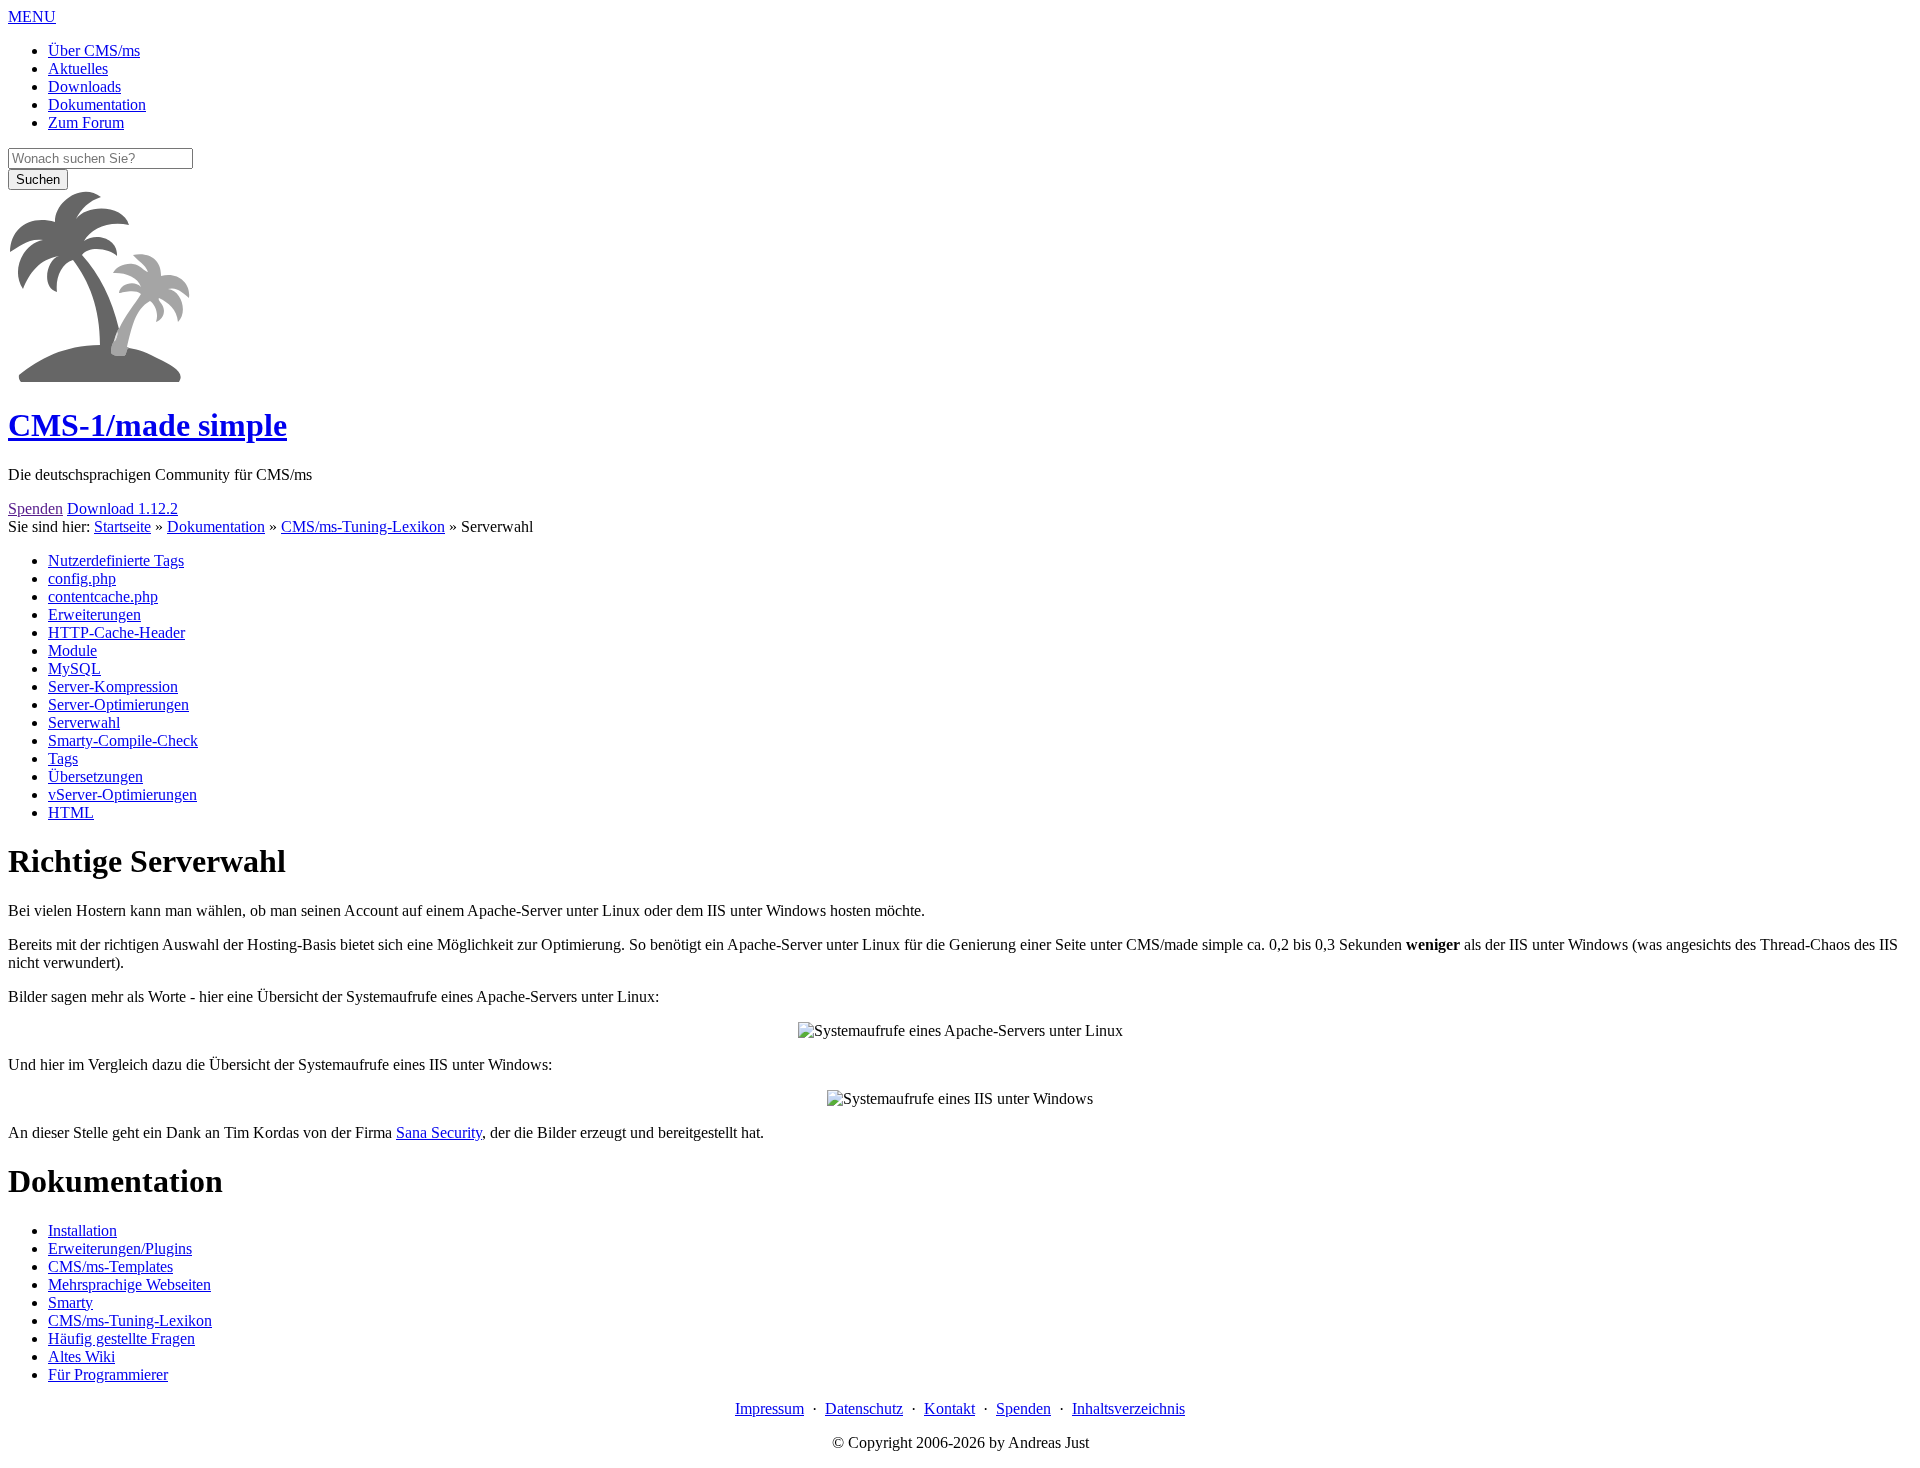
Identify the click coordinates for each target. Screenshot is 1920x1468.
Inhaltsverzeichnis (1128, 1408)
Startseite (122, 526)
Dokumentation (216, 526)
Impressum (769, 1408)
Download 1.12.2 (122, 508)
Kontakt (949, 1408)
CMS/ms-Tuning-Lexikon (363, 526)
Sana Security (439, 1132)
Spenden (35, 508)
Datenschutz (864, 1408)
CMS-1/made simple (147, 425)
